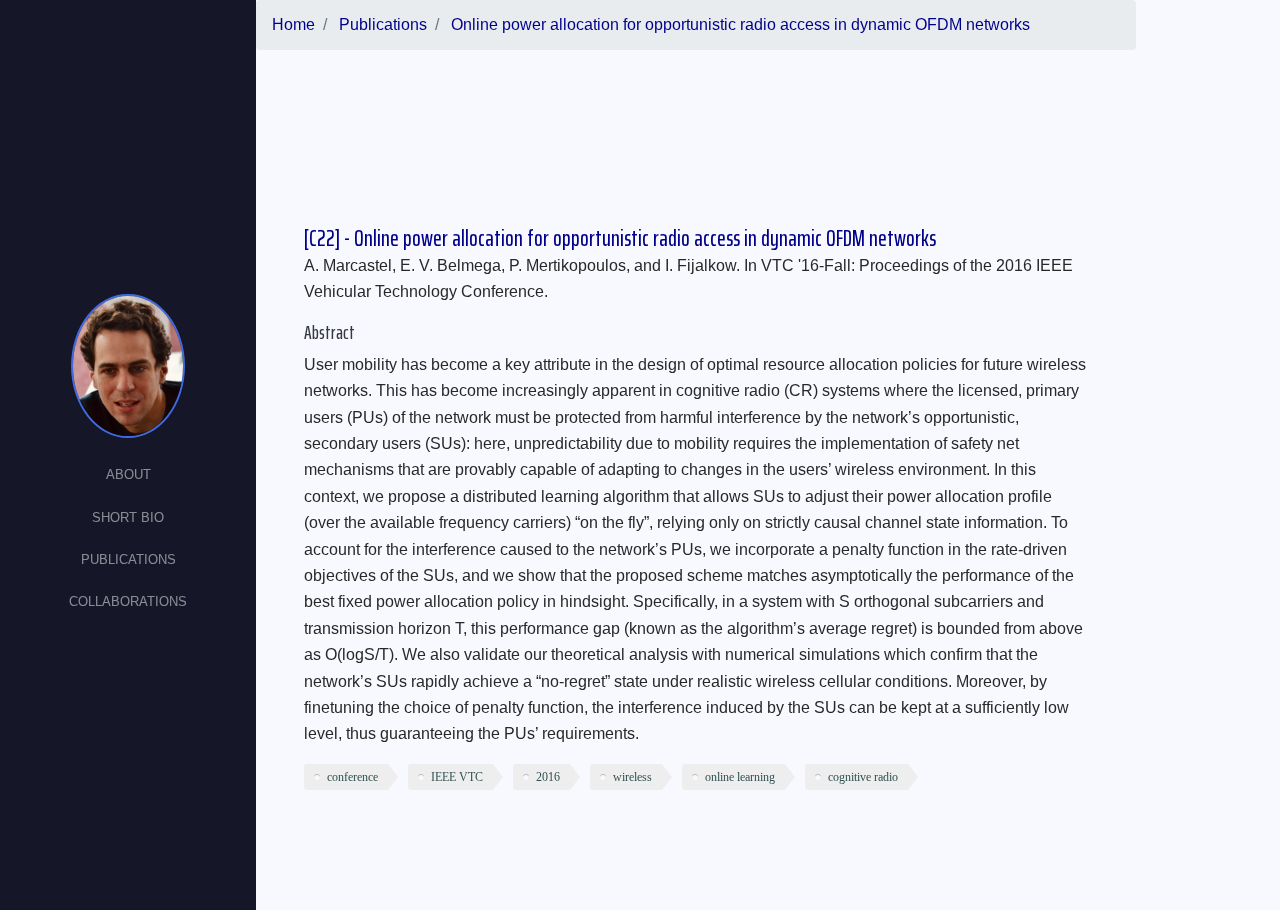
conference (352, 777)
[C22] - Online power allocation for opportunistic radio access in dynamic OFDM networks (620, 238)
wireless (632, 777)
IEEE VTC (457, 777)
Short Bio (128, 517)
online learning (740, 777)
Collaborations (128, 601)
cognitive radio (863, 777)
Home (293, 24)
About (128, 474)
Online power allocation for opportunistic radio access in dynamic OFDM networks (740, 24)
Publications (128, 559)
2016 (548, 777)
